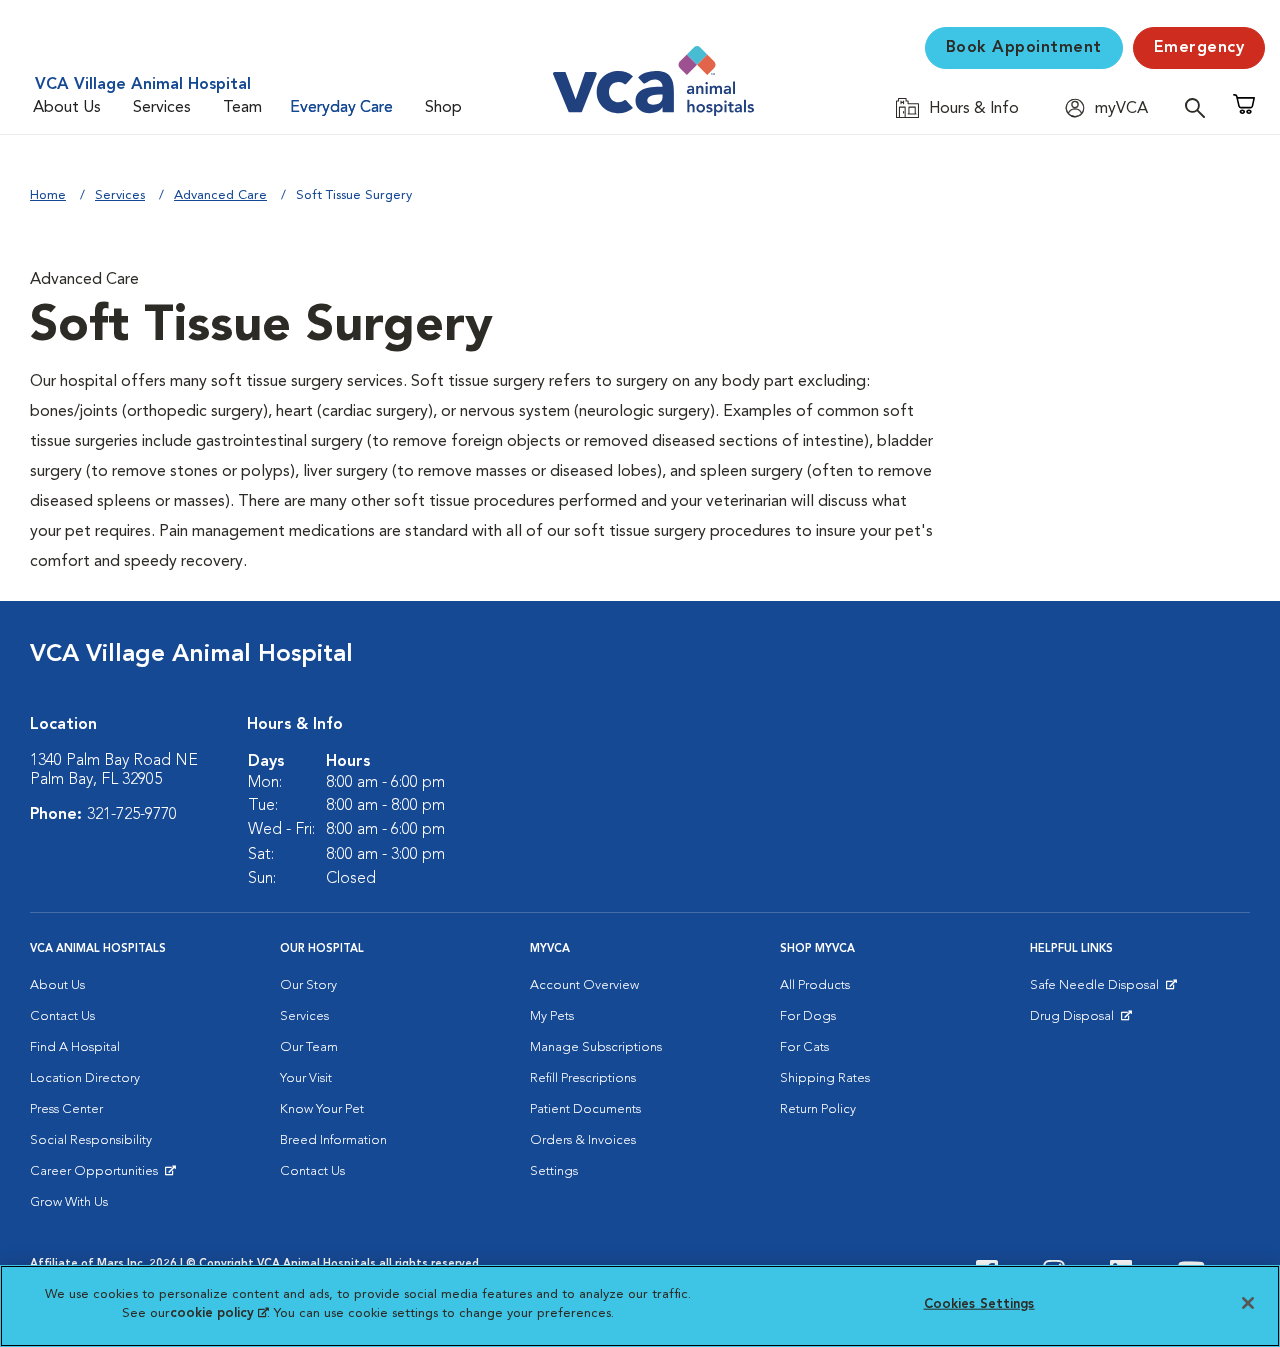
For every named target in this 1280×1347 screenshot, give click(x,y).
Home (48, 195)
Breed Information (333, 1140)
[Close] (1248, 1303)
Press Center (66, 1109)
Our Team (309, 1047)
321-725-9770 (132, 815)
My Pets (552, 1016)
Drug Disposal (1080, 1021)
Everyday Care (341, 108)
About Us (67, 108)
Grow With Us (69, 1202)
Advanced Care (220, 195)
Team (242, 108)
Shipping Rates (825, 1078)
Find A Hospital (75, 1047)
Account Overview (584, 985)
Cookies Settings (979, 1304)
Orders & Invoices (583, 1140)
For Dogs (808, 1016)
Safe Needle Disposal (1097, 990)
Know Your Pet (322, 1109)
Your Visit (306, 1078)
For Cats (804, 1047)
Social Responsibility (91, 1140)
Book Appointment (1024, 48)
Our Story (308, 985)
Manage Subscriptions (596, 1047)
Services (162, 108)
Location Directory (85, 1078)
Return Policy (818, 1109)
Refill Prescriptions (583, 1078)
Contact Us (62, 1016)
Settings (554, 1171)
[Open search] (1200, 107)
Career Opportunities (97, 1176)
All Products (815, 985)
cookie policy (219, 1313)
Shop (443, 108)
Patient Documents (585, 1109)
